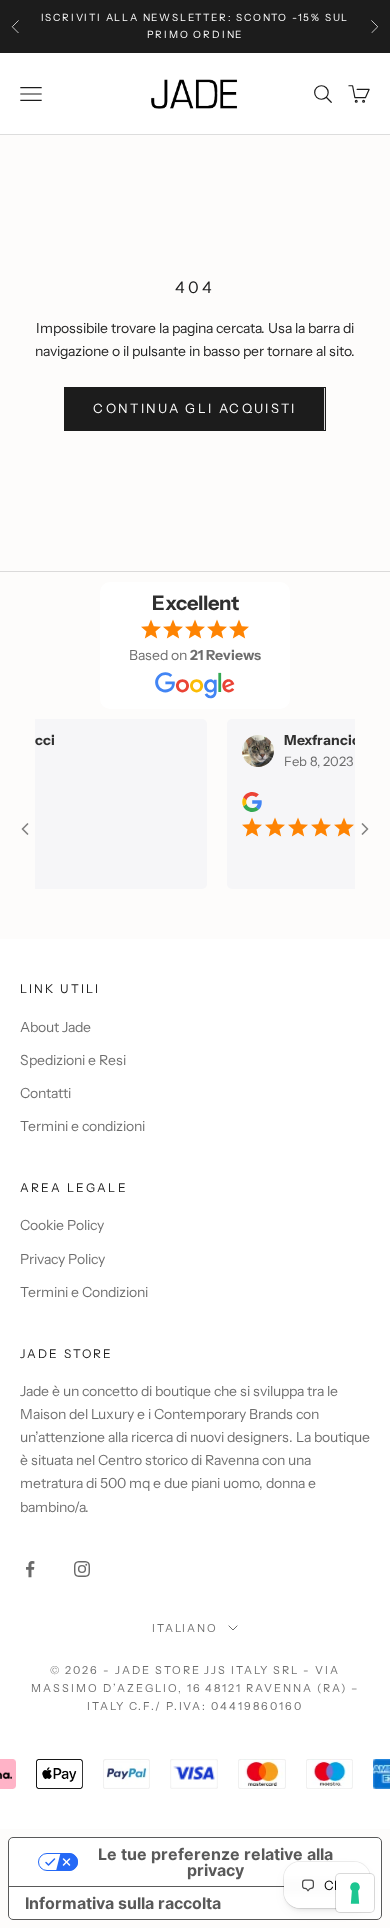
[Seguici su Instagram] (82, 1569)
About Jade (55, 1027)
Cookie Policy (62, 1225)
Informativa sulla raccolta (123, 1903)
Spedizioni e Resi (73, 1060)
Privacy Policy (62, 1259)
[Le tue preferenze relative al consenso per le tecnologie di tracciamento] (355, 1893)
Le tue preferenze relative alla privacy (215, 1862)
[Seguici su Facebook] (30, 1569)
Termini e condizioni (82, 1126)
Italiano (185, 1628)
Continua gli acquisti (194, 408)
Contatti (45, 1093)
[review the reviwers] (241, 802)
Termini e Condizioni (84, 1292)
